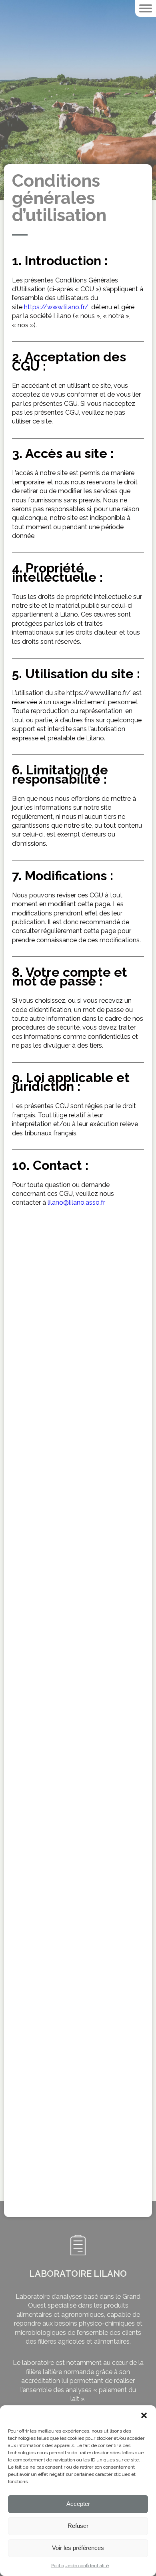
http (30, 307)
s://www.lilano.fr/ (62, 307)
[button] (144, 2415)
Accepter (78, 2504)
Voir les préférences (78, 2548)
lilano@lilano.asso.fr (76, 1202)
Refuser (78, 2526)
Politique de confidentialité (80, 2566)
